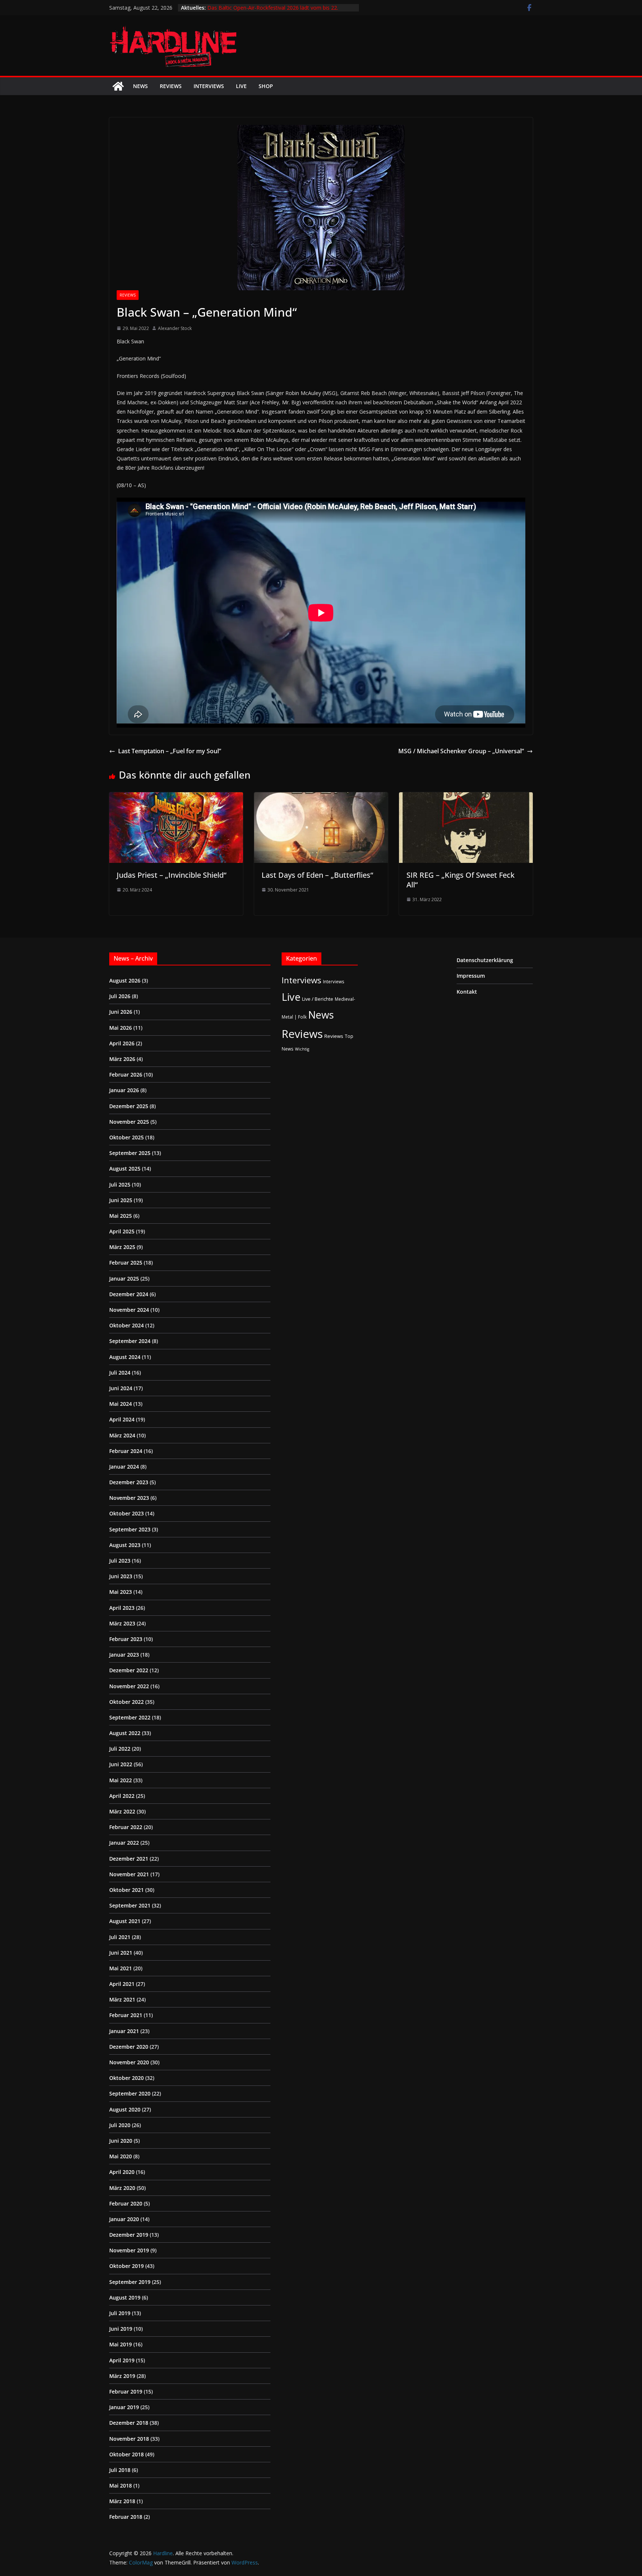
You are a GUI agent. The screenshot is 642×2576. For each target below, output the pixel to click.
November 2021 (129, 1874)
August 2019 (125, 2297)
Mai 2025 (121, 1216)
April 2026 (122, 1043)
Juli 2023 (120, 1561)
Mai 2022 (121, 1780)
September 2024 (130, 1341)
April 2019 (122, 2360)
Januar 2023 (124, 1655)
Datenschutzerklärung (485, 960)
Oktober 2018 (127, 2454)
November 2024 (129, 1310)
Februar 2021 (126, 2015)
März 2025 (122, 1247)
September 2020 (130, 2093)
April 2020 (122, 2172)
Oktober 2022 (127, 1702)
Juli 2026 (120, 996)
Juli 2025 (120, 1185)
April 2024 (122, 1419)
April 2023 (122, 1608)
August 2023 (125, 1545)
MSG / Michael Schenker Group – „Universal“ (461, 751)
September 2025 (130, 1153)
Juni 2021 (121, 1953)
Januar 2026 (124, 1090)
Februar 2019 (126, 2391)
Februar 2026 (126, 1075)
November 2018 (129, 2439)
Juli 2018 (120, 2470)
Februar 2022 (126, 1827)
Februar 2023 (126, 1639)
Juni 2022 (121, 1764)
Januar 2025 (124, 1279)
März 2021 (122, 1999)
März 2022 (122, 1811)
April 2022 (122, 1796)
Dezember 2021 (129, 1859)
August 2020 (125, 2109)
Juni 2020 (121, 2141)
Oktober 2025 (127, 1137)
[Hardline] (118, 86)
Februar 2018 (126, 2517)
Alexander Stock (175, 328)
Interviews (209, 86)
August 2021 (125, 1921)
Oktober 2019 (127, 2266)
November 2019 (129, 2250)
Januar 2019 (124, 2407)
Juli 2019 (120, 2313)
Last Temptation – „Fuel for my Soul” (170, 751)
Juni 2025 (121, 1200)
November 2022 (129, 1686)
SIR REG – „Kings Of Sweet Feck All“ (461, 880)
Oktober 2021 (127, 1890)
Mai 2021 (121, 1968)
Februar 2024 (126, 1451)
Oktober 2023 (127, 1513)
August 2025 (125, 1169)
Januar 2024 (124, 1467)
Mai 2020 (121, 2156)
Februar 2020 (126, 2203)
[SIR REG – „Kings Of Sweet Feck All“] (466, 797)
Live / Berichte (318, 999)
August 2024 (125, 1357)
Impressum (471, 976)
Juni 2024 (121, 1388)
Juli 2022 (120, 1749)
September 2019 (130, 2282)
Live (241, 86)
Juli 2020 (120, 2125)
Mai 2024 (121, 1404)
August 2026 (125, 980)
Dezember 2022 (129, 1670)
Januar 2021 (124, 2031)
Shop (266, 86)
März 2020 (122, 2188)
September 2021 (130, 1905)
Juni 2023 (121, 1576)
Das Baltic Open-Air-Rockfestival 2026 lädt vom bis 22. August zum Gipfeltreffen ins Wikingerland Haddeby (273, 11)
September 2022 (130, 1717)
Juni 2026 (121, 1012)
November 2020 (129, 2062)
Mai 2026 (121, 1028)
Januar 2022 (124, 1843)
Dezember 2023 (129, 1482)
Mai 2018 (121, 2486)
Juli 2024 (120, 1373)
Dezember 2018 (129, 2423)
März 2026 (122, 1059)
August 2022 (125, 1733)
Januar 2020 (124, 2219)
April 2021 (122, 1984)
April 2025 (122, 1231)
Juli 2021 (120, 1937)
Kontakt (467, 992)
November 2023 (129, 1498)
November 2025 (129, 1122)
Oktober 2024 (127, 1325)
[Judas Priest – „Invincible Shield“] (176, 797)
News (140, 86)
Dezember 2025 (129, 1106)
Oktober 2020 (127, 2078)
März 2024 (122, 1435)
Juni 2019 (121, 2329)
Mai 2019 (121, 2344)
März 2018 (122, 2501)
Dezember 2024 (129, 1294)
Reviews (171, 86)
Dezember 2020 (129, 2047)
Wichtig (302, 1049)
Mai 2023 (121, 1592)
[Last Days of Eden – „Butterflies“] (321, 797)
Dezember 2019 (129, 2235)
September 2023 (130, 1529)
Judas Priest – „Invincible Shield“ (171, 875)
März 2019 (122, 2376)
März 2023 (122, 1623)
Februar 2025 (126, 1263)
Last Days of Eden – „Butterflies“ (317, 875)
